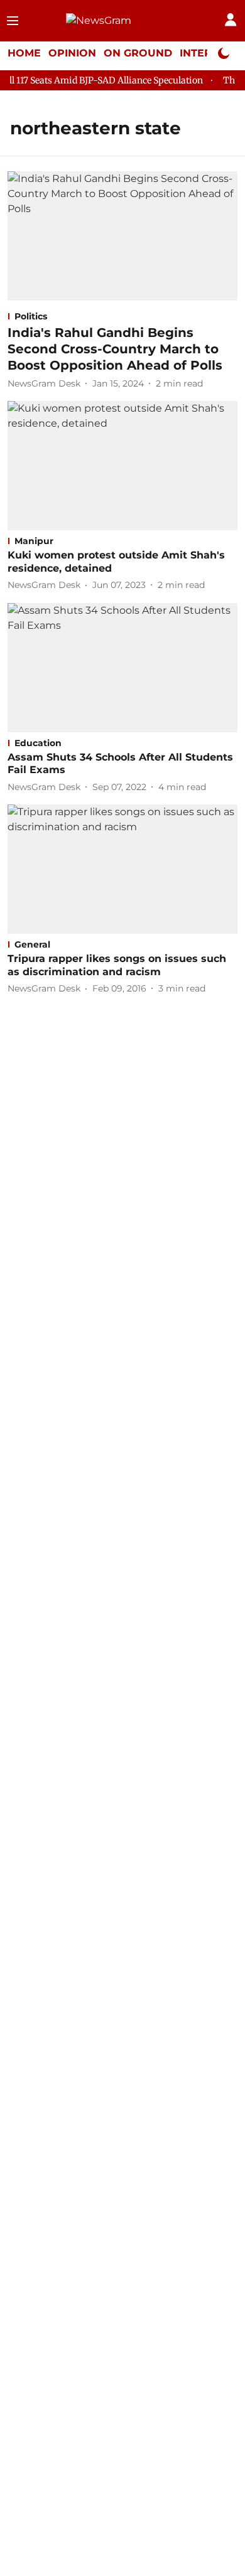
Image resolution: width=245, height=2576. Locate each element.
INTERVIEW (210, 53)
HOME (24, 53)
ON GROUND (138, 53)
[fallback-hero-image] (122, 236)
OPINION (72, 53)
